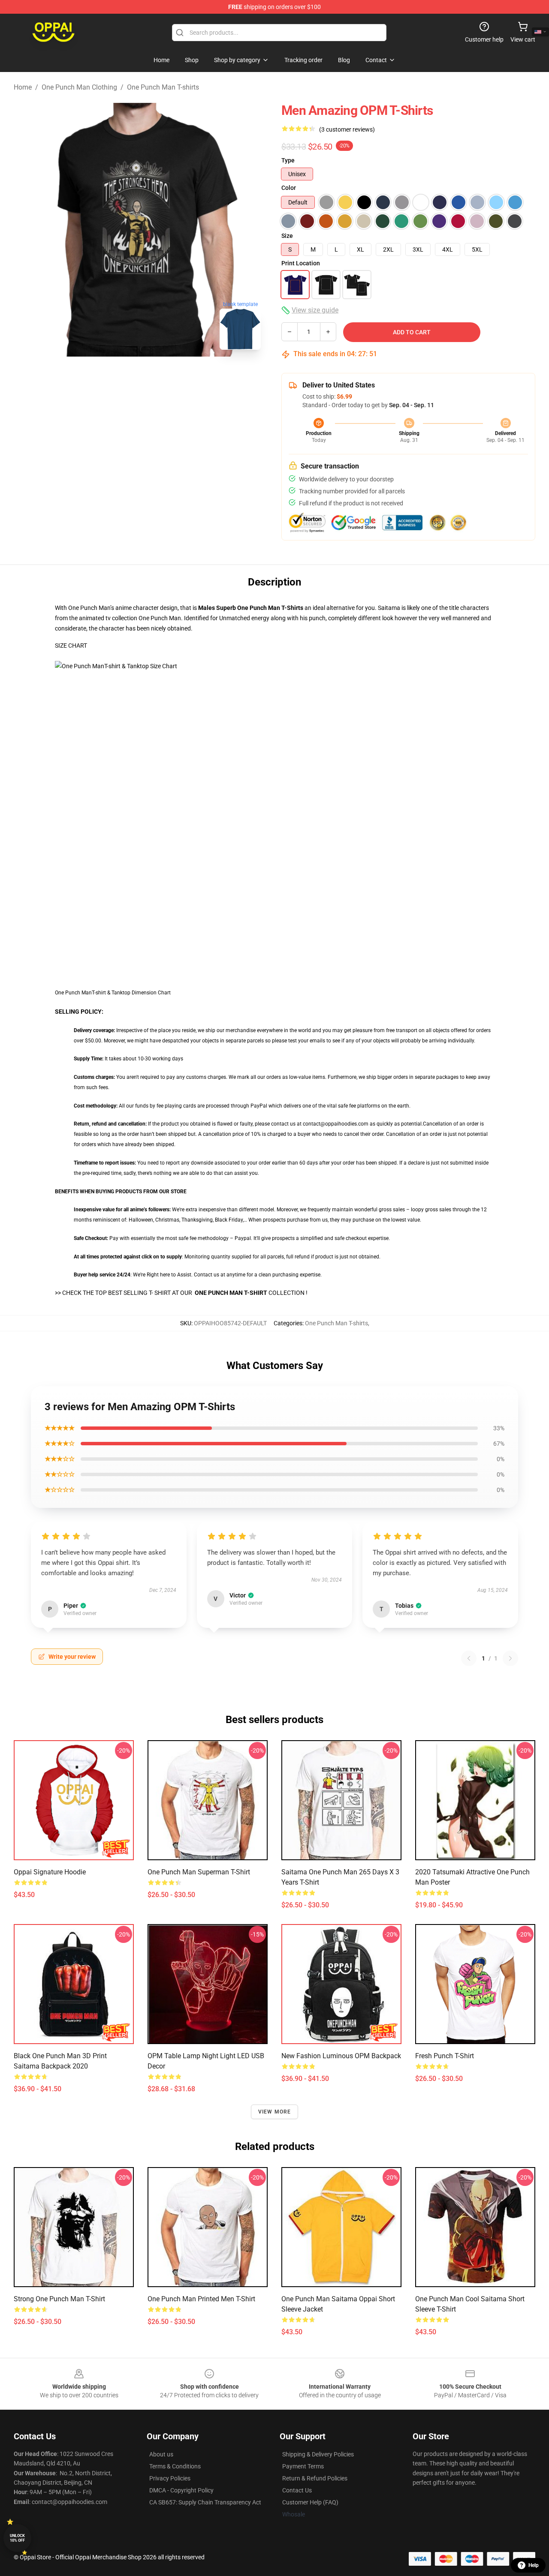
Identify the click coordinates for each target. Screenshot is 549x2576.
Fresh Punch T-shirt (445, 2056)
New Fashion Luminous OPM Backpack (341, 2056)
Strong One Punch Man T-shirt (59, 2299)
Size (287, 236)
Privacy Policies (170, 2478)
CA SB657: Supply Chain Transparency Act (205, 2502)
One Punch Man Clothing (79, 87)
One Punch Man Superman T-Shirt (199, 1872)
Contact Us (297, 2490)
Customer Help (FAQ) (310, 2502)
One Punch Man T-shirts (163, 87)
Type (288, 160)
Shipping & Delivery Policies (318, 2454)
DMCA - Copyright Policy (181, 2490)
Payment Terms (303, 2466)
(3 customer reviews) (347, 129)
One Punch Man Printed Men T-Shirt (201, 2299)
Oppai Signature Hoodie (50, 1872)
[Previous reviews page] (469, 1658)
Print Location (301, 263)
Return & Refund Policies (315, 2478)
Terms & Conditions (175, 2466)
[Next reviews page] (510, 1658)
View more (275, 2112)
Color (289, 188)
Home (23, 87)
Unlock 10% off (17, 2538)
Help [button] (534, 2565)
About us (161, 2454)
